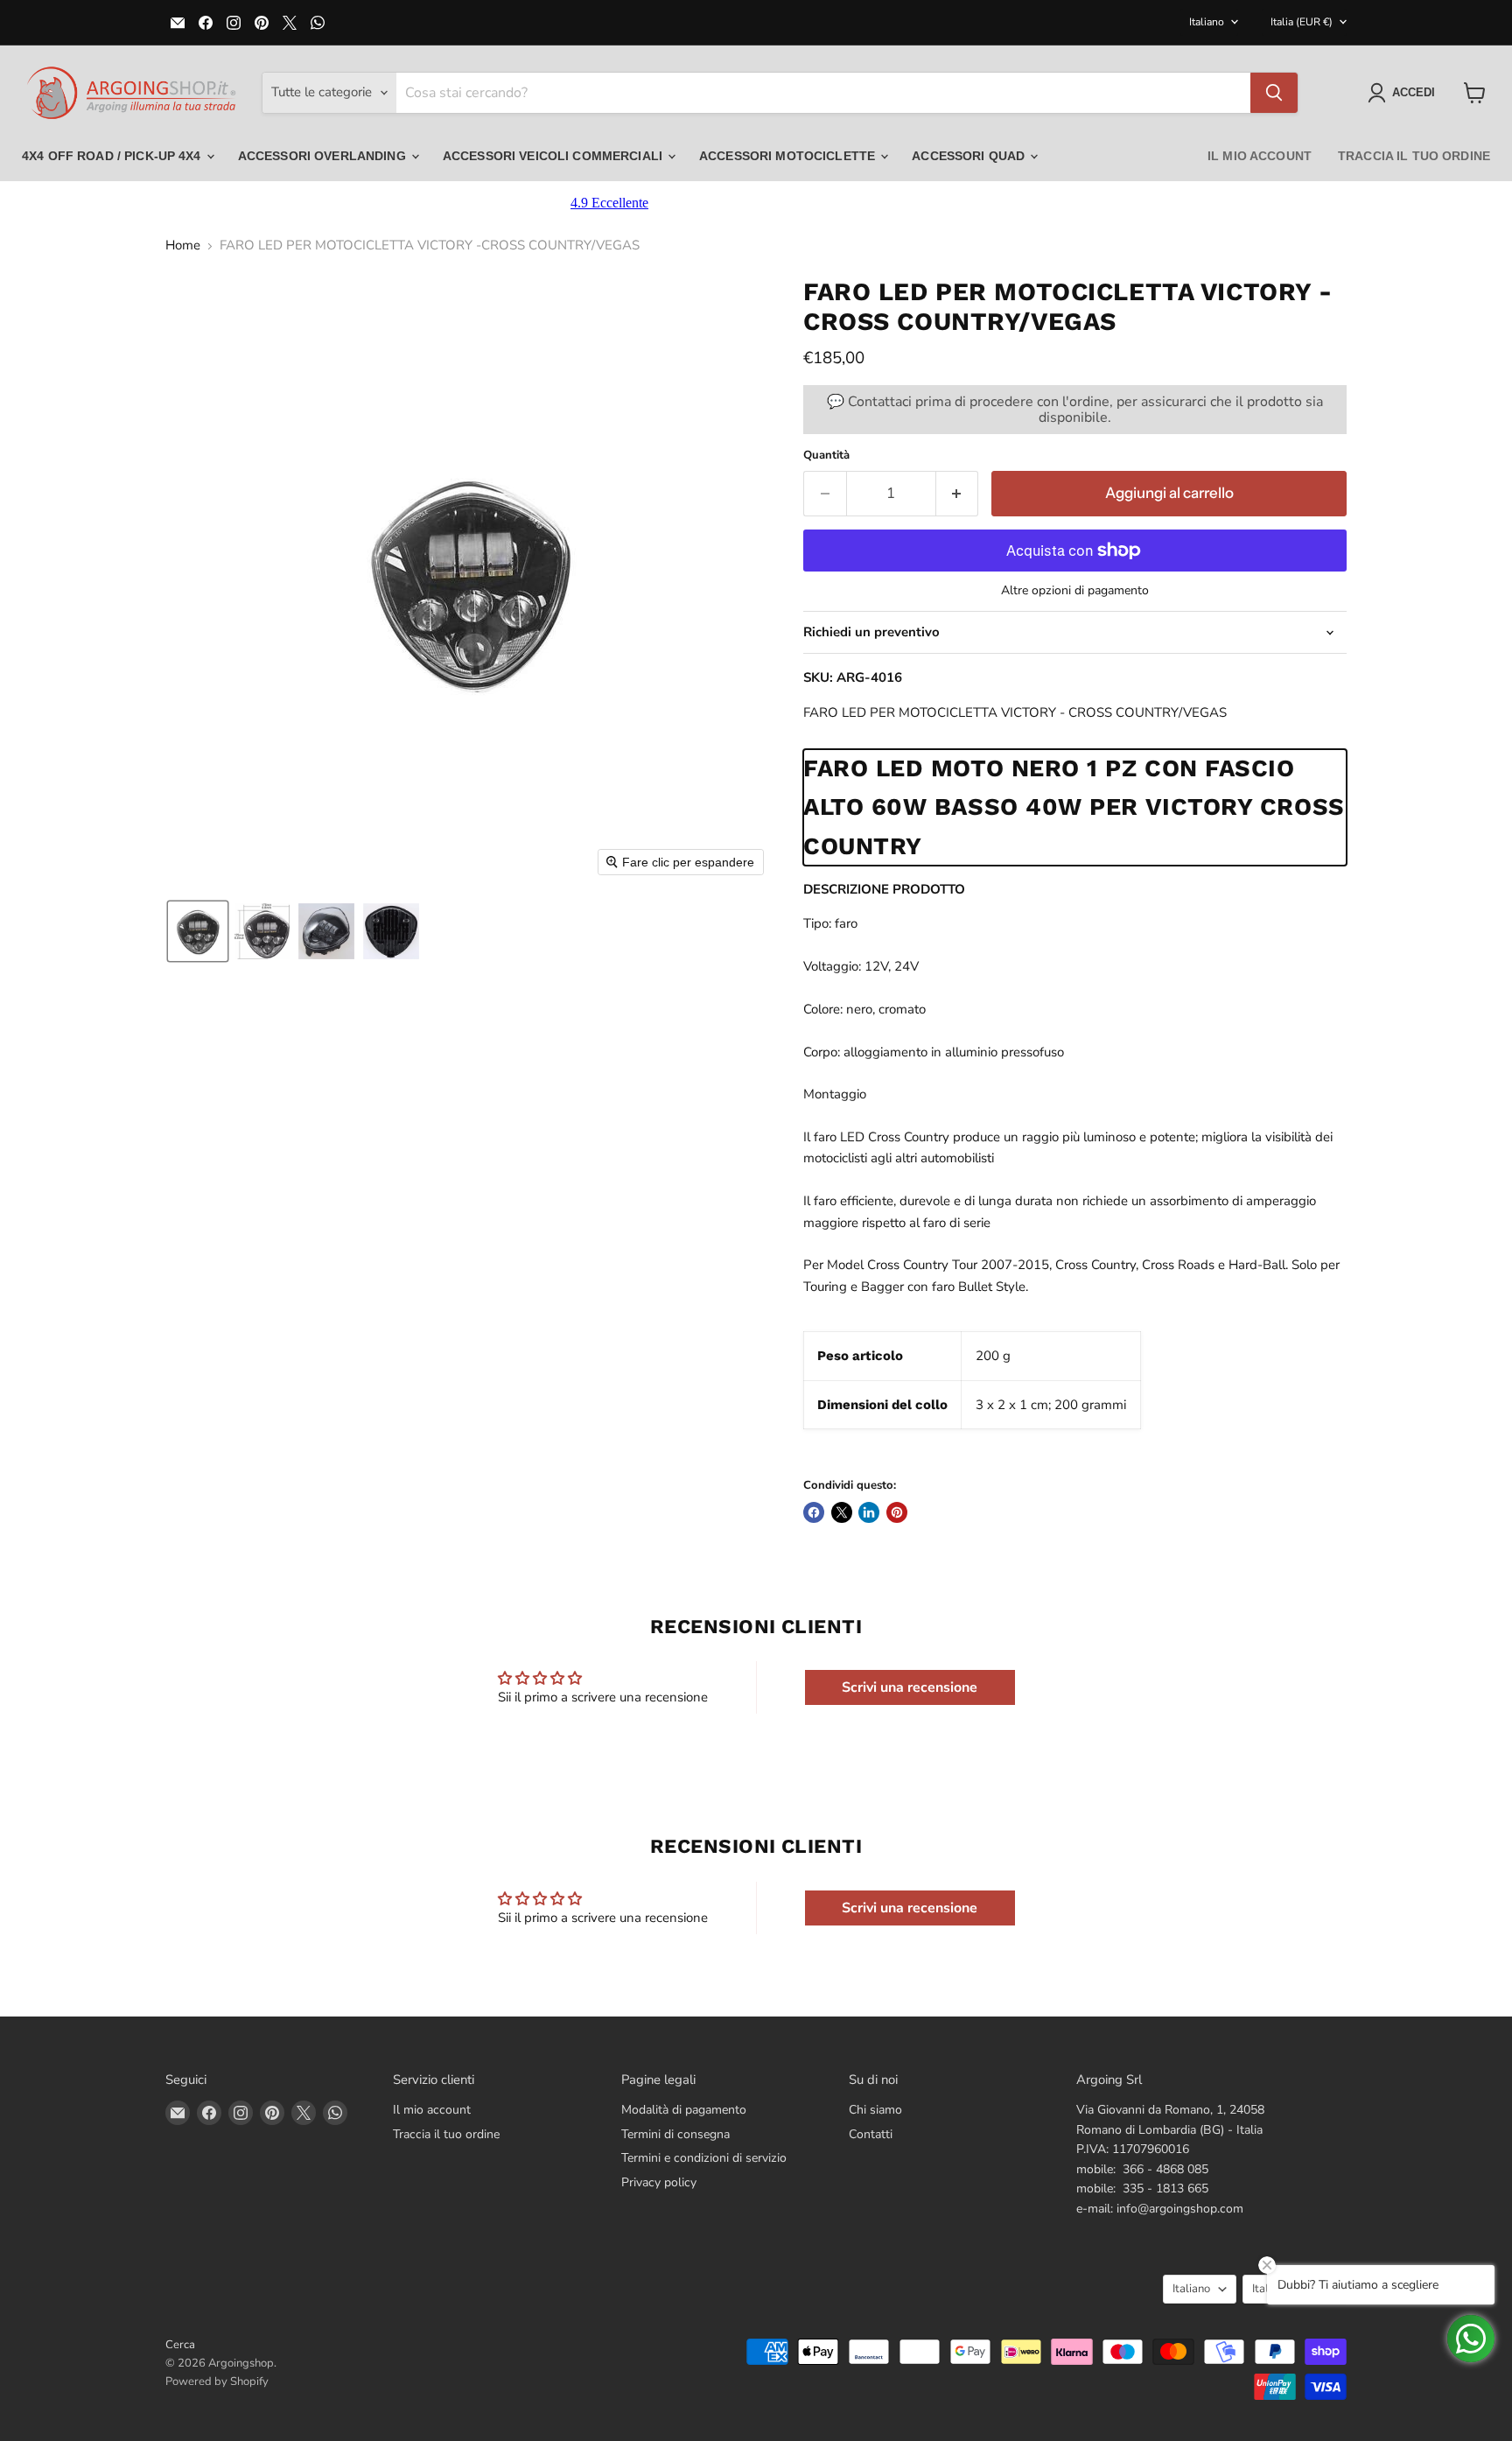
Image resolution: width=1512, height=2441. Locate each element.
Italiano (1207, 22)
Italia (1302, 22)
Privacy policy (659, 2182)
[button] (1405, 93)
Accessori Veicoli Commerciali (554, 156)
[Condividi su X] (842, 1512)
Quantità (826, 456)
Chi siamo (875, 2110)
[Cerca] (1274, 93)
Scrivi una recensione (910, 1687)
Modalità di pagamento (684, 2110)
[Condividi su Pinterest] (897, 1512)
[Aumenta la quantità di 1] (958, 493)
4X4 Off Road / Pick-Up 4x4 (113, 156)
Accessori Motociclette (789, 156)
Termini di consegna (675, 2134)
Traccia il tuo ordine (1414, 156)
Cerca (180, 2345)
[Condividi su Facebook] (814, 1512)
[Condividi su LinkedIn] (869, 1512)
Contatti (871, 2134)
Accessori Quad (970, 156)
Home (183, 246)
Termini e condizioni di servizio (704, 2158)
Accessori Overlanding (324, 156)
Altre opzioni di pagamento (1075, 591)
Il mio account (1260, 156)
